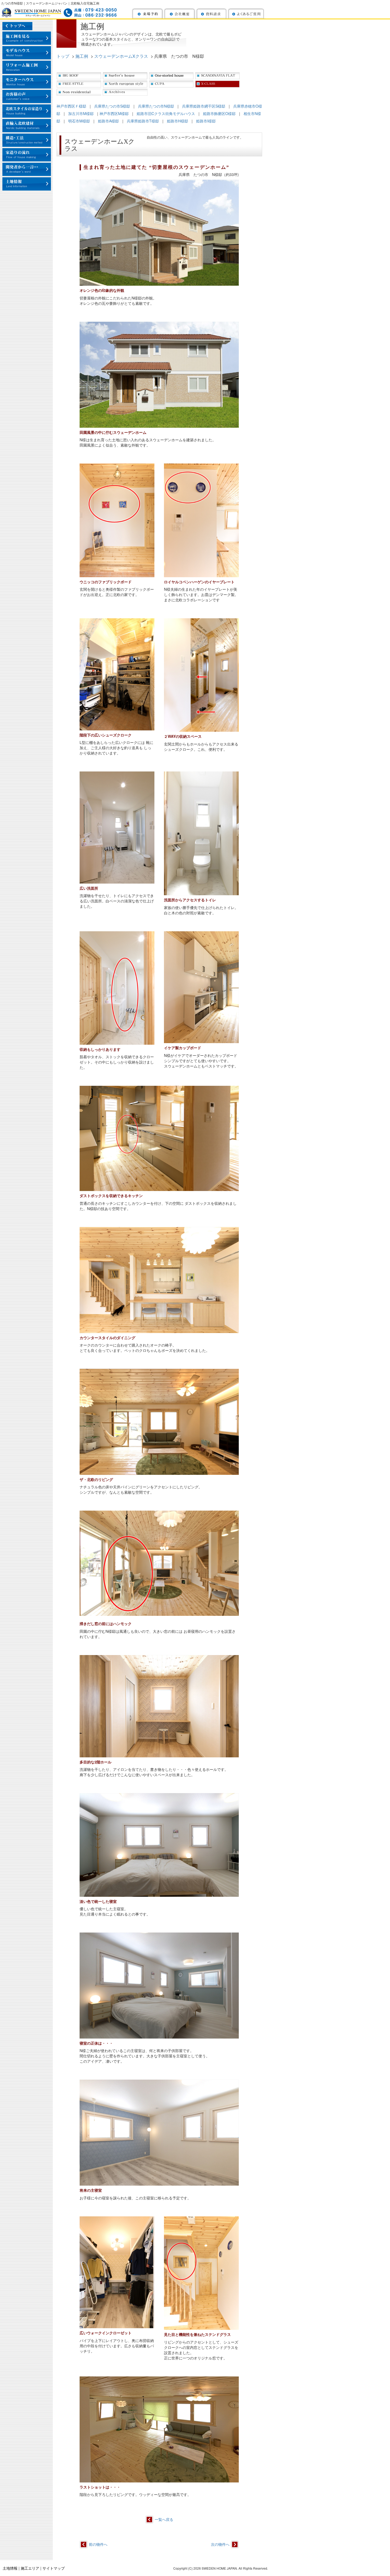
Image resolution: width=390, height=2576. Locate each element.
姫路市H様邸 (177, 121)
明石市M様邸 (79, 121)
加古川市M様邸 (81, 113)
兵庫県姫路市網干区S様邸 (204, 106)
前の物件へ (98, 2544)
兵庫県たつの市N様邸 (156, 106)
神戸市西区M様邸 (114, 113)
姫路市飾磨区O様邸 (219, 113)
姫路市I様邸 (206, 121)
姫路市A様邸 (108, 121)
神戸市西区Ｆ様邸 (71, 106)
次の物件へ (220, 2544)
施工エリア (30, 2568)
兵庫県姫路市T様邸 (143, 121)
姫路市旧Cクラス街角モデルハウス (166, 113)
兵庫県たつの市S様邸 (112, 106)
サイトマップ (54, 2568)
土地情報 (10, 2568)
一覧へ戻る (164, 2519)
